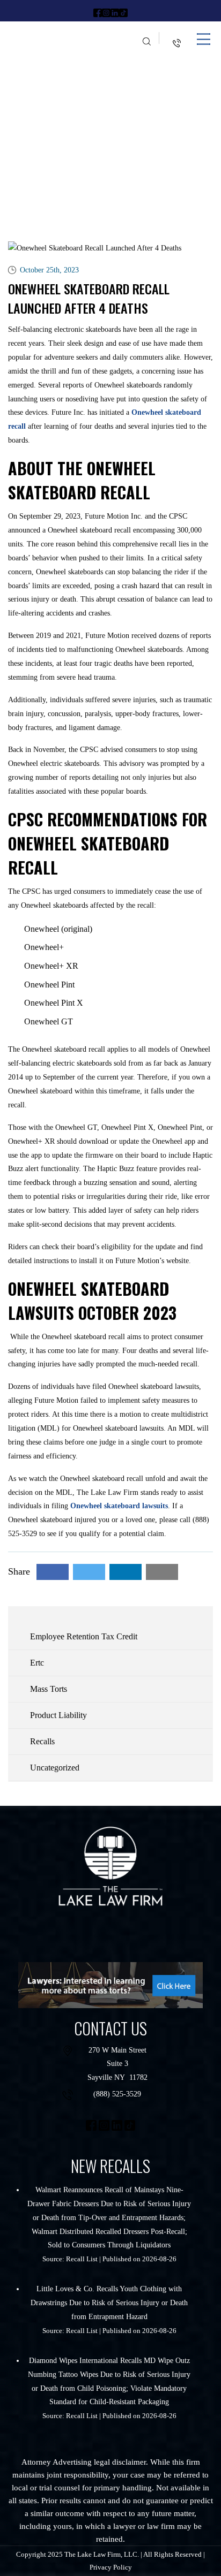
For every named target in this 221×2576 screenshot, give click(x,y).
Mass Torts (49, 1689)
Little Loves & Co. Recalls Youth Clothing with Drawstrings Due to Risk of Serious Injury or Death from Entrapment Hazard (109, 2303)
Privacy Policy (111, 2567)
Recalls (42, 1741)
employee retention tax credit (84, 1636)
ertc (37, 1663)
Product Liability (58, 1715)
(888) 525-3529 (117, 2094)
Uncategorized (55, 1768)
